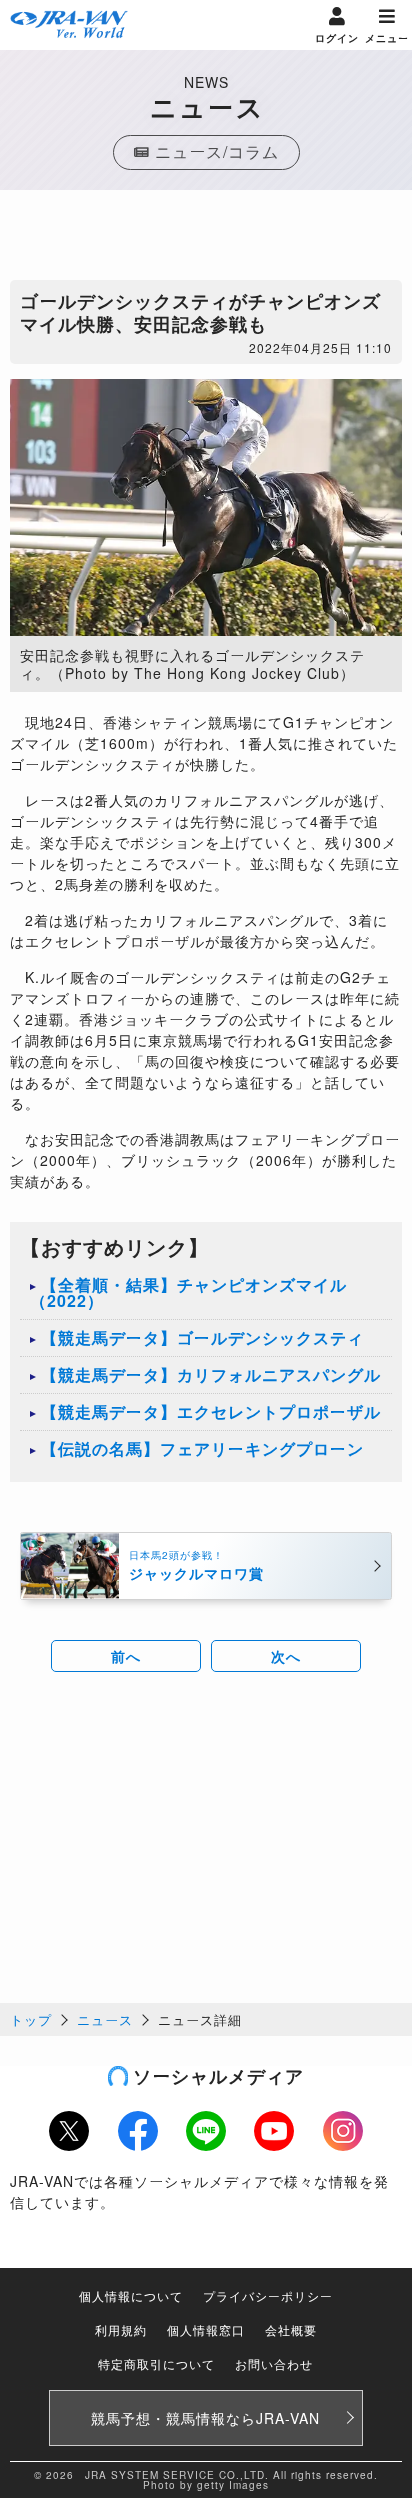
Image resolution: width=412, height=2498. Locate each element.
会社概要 (291, 2329)
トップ (31, 2019)
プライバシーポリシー (268, 2295)
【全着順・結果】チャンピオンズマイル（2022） (188, 1292)
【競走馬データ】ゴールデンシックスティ (202, 1337)
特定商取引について (156, 2363)
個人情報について (131, 2295)
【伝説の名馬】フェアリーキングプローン (202, 1448)
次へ (286, 1656)
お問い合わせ (274, 2363)
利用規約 (121, 2329)
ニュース (105, 2019)
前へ (126, 1656)
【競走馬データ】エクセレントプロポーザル (211, 1411)
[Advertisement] (206, 240)
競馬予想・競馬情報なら (205, 2418)
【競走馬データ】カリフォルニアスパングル (211, 1374)
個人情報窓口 (206, 2329)
